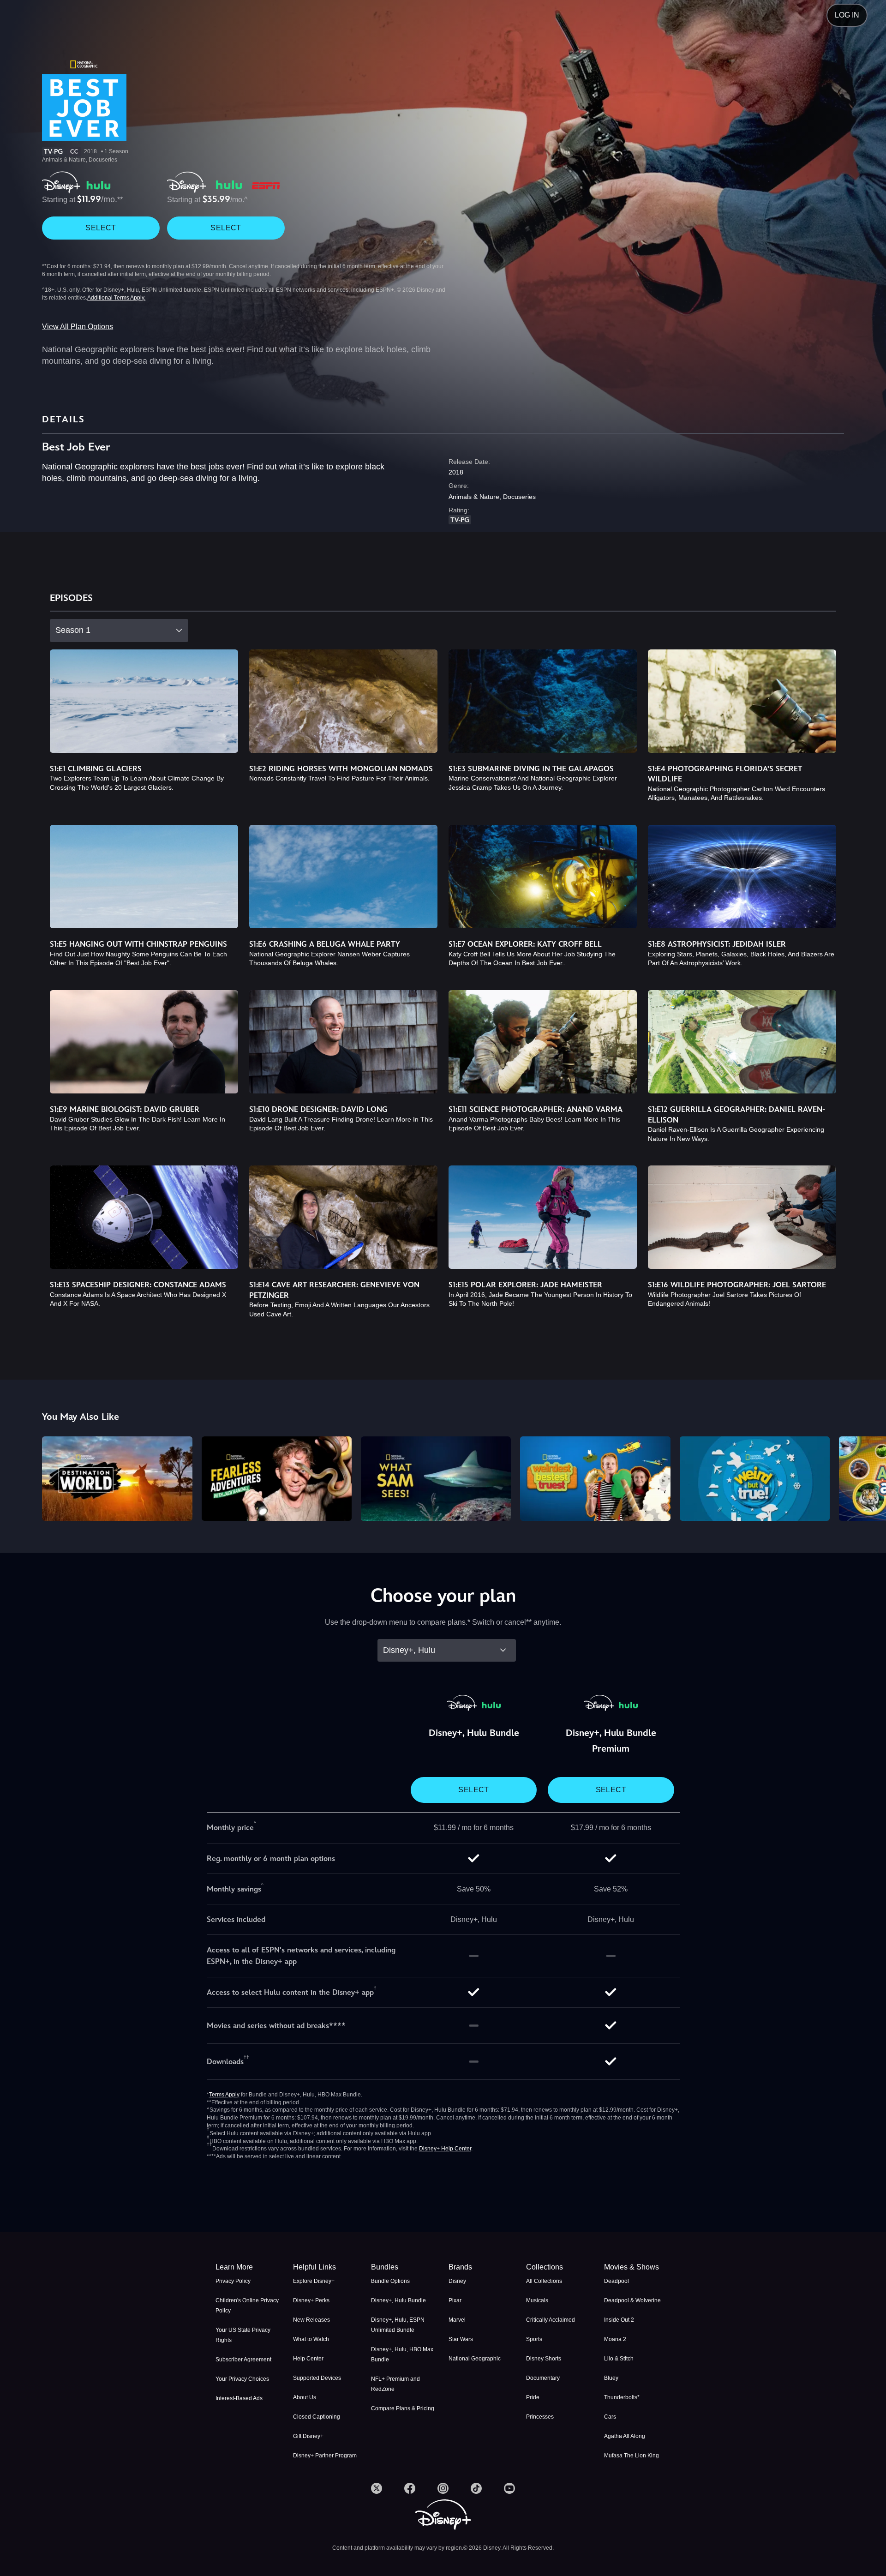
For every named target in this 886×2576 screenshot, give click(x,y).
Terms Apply (224, 2095)
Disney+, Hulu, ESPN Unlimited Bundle (398, 2325)
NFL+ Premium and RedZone (395, 2384)
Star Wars (461, 2339)
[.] (377, 2488)
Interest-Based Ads (239, 2398)
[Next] (868, 1477)
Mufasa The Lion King (632, 2456)
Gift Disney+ (308, 2436)
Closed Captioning (317, 2417)
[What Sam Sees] (436, 1479)
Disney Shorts (544, 2359)
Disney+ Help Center (445, 2149)
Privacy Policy (233, 2281)
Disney (457, 2281)
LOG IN (847, 15)
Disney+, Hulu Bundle (398, 2300)
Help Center (308, 2359)
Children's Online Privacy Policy (247, 2306)
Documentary (543, 2378)
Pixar (455, 2300)
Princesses (540, 2417)
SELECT (101, 228)
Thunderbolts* (622, 2397)
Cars (610, 2417)
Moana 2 (615, 2339)
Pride (533, 2397)
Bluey (611, 2378)
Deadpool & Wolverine (632, 2300)
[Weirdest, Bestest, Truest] (595, 1479)
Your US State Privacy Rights (243, 2335)
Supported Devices (317, 2378)
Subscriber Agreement (243, 2360)
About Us (305, 2397)
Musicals (537, 2300)
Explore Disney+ (314, 2281)
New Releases (311, 2320)
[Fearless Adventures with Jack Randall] (277, 1479)
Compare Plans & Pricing (403, 2408)
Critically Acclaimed (551, 2320)
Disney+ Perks (311, 2300)
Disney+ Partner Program (325, 2456)
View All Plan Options (78, 327)
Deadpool (617, 2281)
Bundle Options (390, 2281)
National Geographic (475, 2359)
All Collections (544, 2281)
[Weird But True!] (755, 1479)
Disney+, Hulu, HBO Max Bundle (402, 2354)
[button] (326, 2267)
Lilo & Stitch (619, 2359)
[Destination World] (117, 1479)
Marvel (457, 2320)
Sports (534, 2339)
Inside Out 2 (619, 2320)
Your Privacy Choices (242, 2379)
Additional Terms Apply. (116, 298)
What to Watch (311, 2339)
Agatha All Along (625, 2436)
